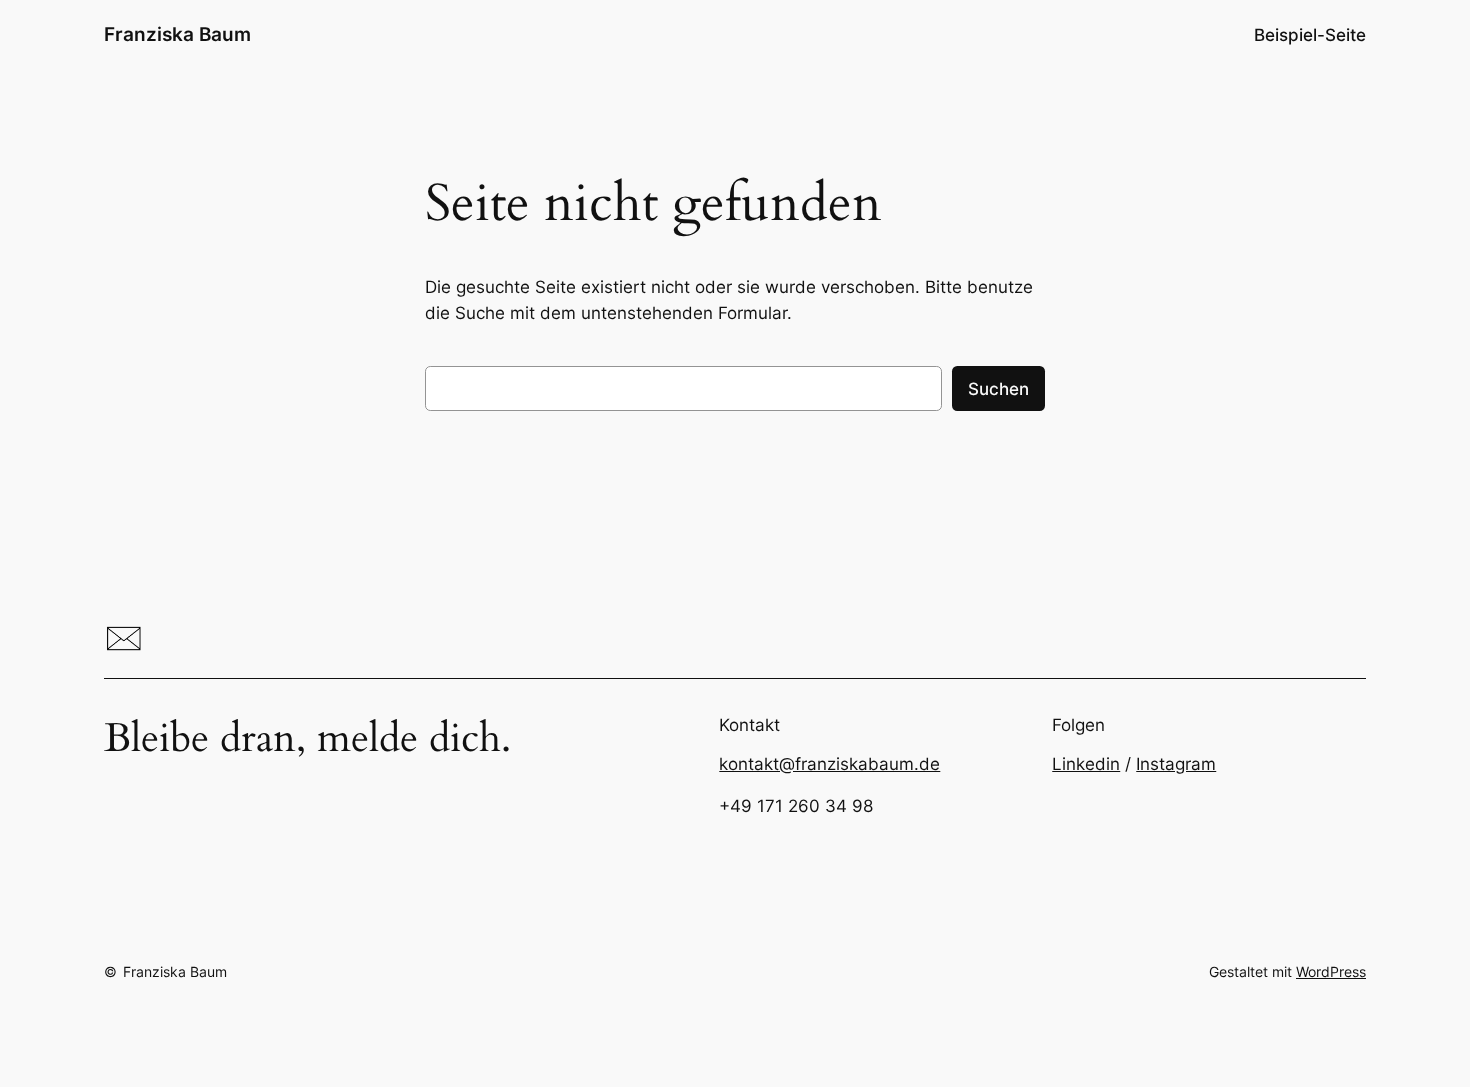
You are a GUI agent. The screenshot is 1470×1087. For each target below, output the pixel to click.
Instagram (1176, 764)
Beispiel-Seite (1310, 35)
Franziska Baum (177, 34)
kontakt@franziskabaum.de (829, 764)
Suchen (998, 389)
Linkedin (1086, 764)
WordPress (1331, 971)
